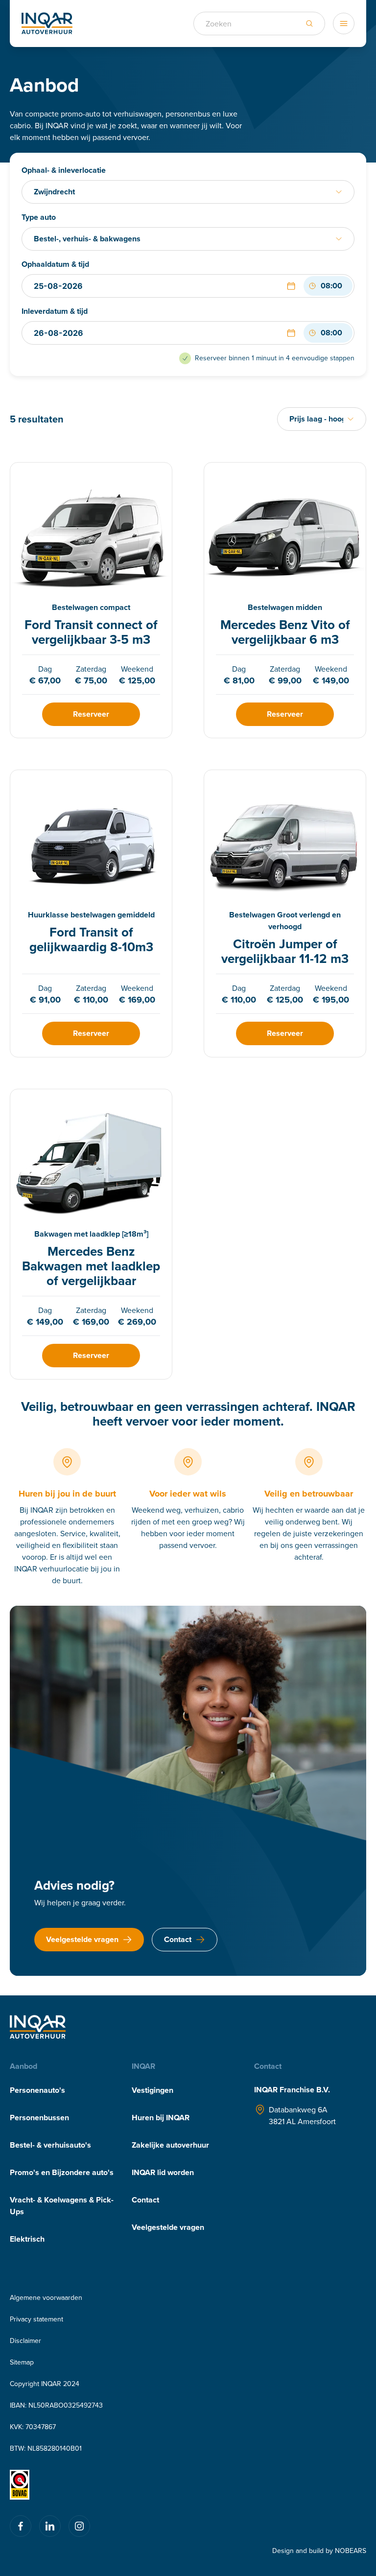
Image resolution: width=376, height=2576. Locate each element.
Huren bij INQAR (161, 2118)
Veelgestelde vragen (168, 2227)
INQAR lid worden (163, 2172)
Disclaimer (25, 2341)
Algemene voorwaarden (46, 2297)
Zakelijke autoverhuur (170, 2145)
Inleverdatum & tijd (55, 311)
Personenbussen (39, 2118)
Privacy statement (36, 2319)
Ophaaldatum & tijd (55, 264)
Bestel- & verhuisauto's (50, 2145)
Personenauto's (37, 2090)
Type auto (39, 217)
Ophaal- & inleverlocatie (64, 170)
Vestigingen (153, 2090)
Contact (145, 2200)
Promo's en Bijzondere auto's (62, 2172)
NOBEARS (351, 2551)
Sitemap (22, 2362)
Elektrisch (27, 2239)
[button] (291, 286)
